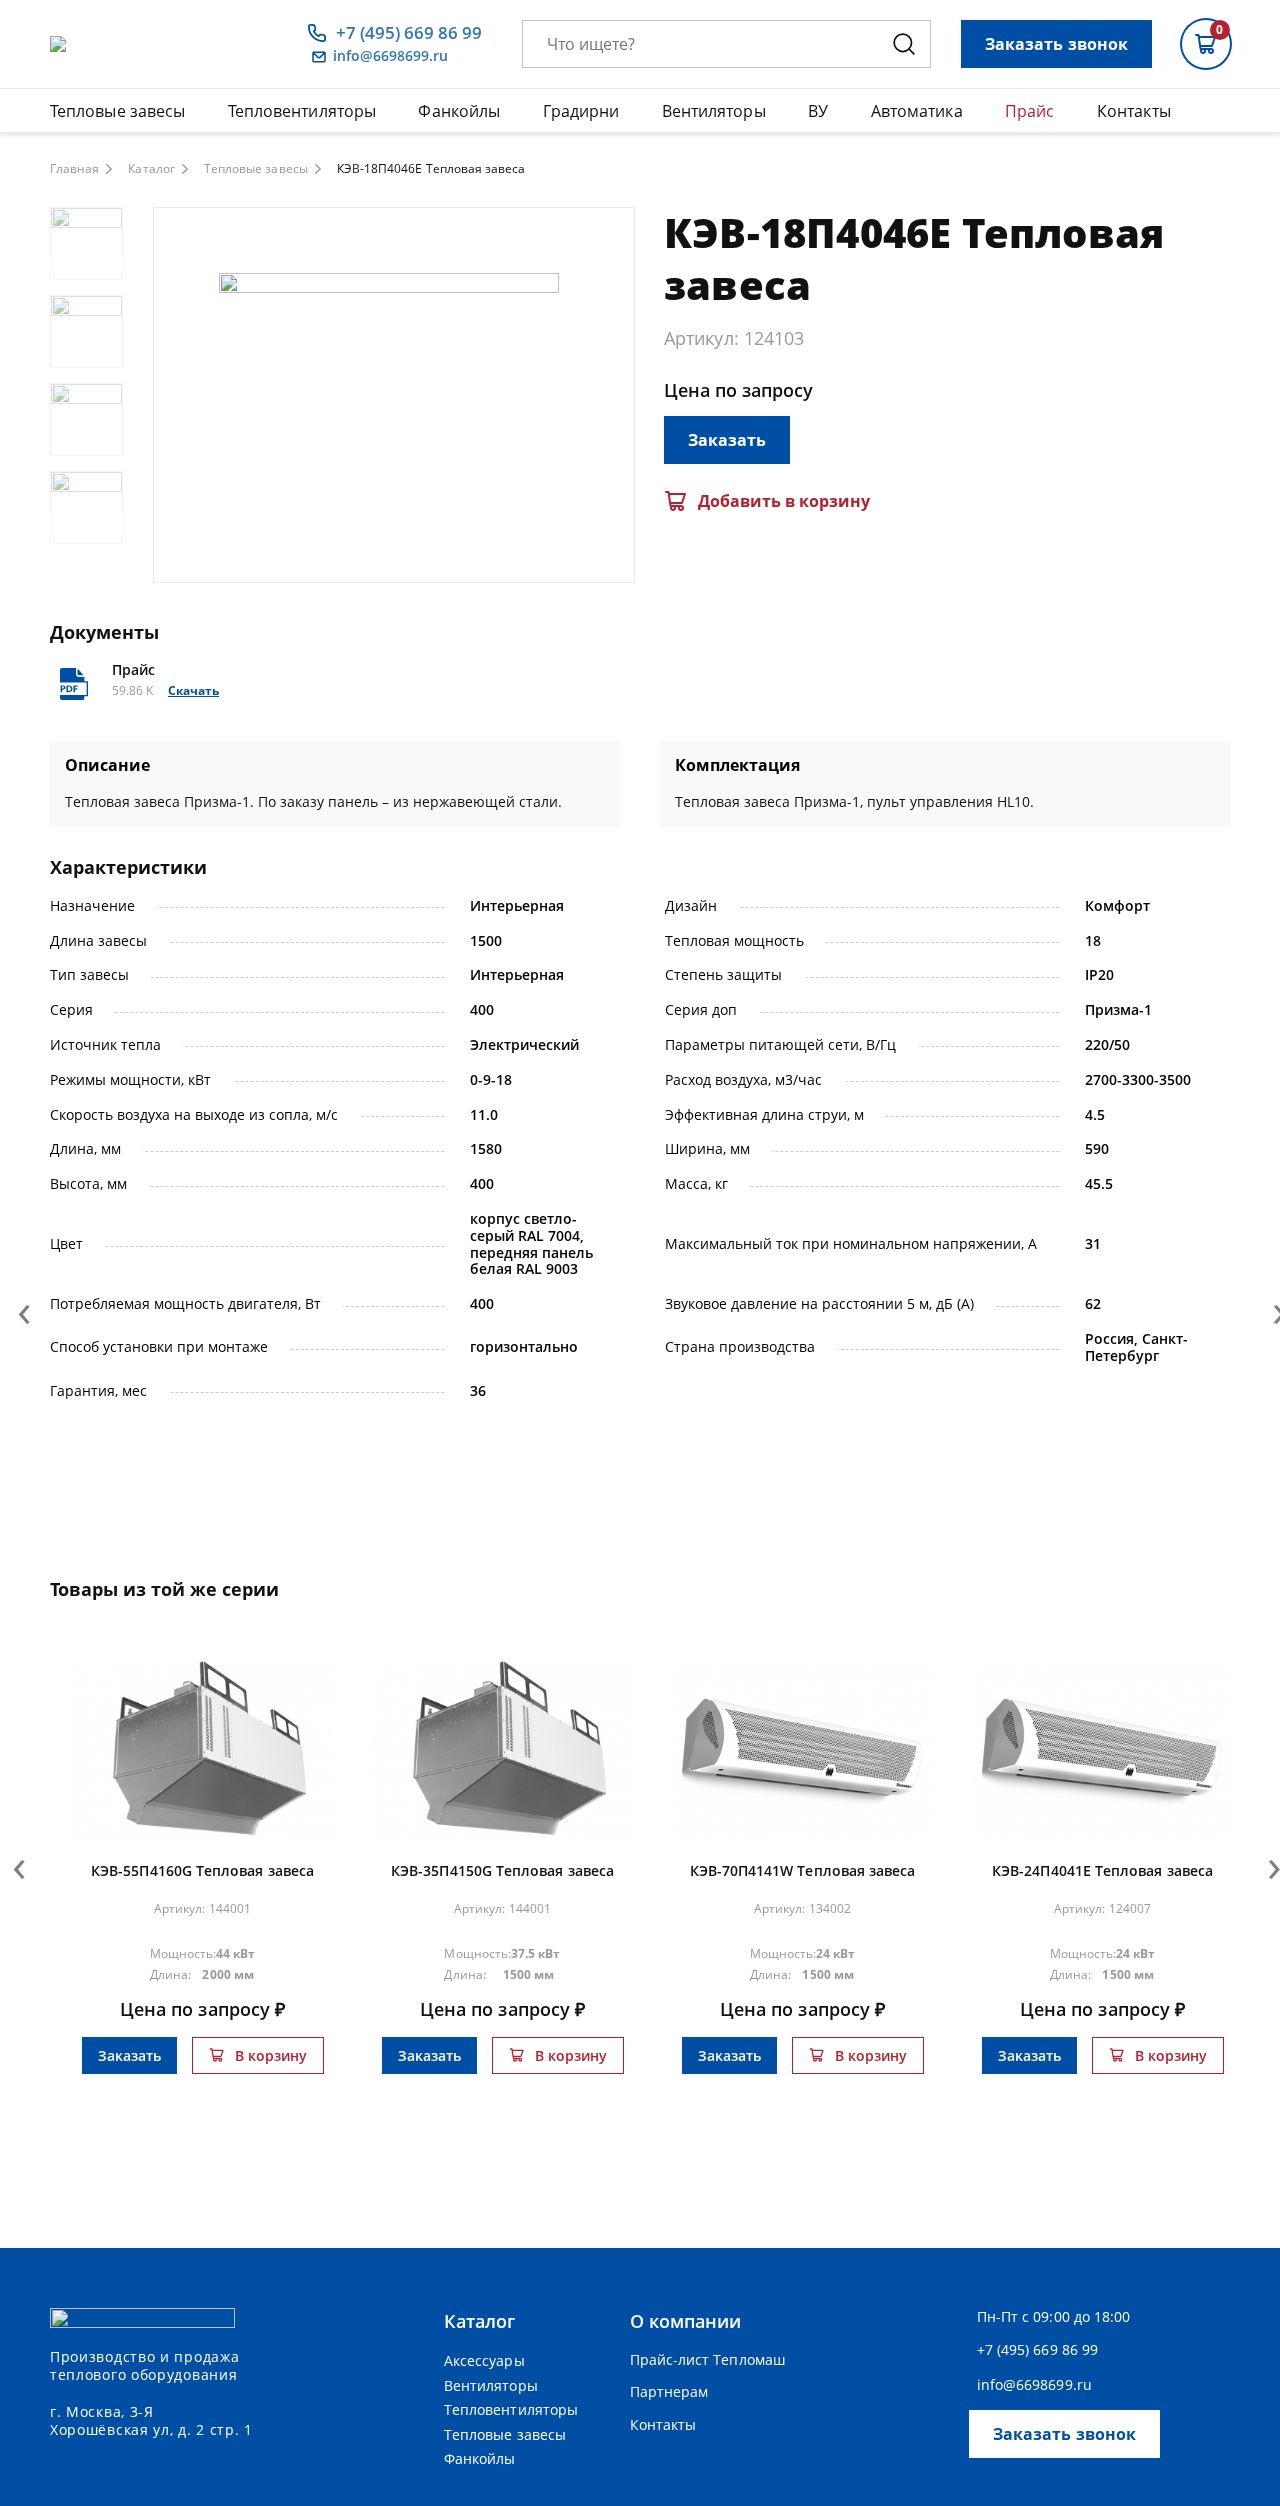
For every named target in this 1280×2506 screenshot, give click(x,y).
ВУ (818, 111)
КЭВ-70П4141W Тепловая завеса (803, 1870)
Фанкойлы (459, 111)
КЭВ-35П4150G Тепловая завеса (502, 1870)
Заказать (727, 440)
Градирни (581, 111)
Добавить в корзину (784, 501)
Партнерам (669, 2392)
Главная (74, 169)
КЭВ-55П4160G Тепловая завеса (202, 1870)
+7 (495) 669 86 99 (409, 33)
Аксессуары (484, 2360)
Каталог (151, 169)
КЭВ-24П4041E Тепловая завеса (1102, 1870)
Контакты (1134, 111)
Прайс (1029, 111)
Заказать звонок (1056, 44)
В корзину (271, 2055)
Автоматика (917, 111)
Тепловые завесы (117, 111)
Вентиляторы (714, 111)
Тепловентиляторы (302, 111)
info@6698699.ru (390, 56)
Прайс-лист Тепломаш (707, 2360)
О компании (686, 2321)
